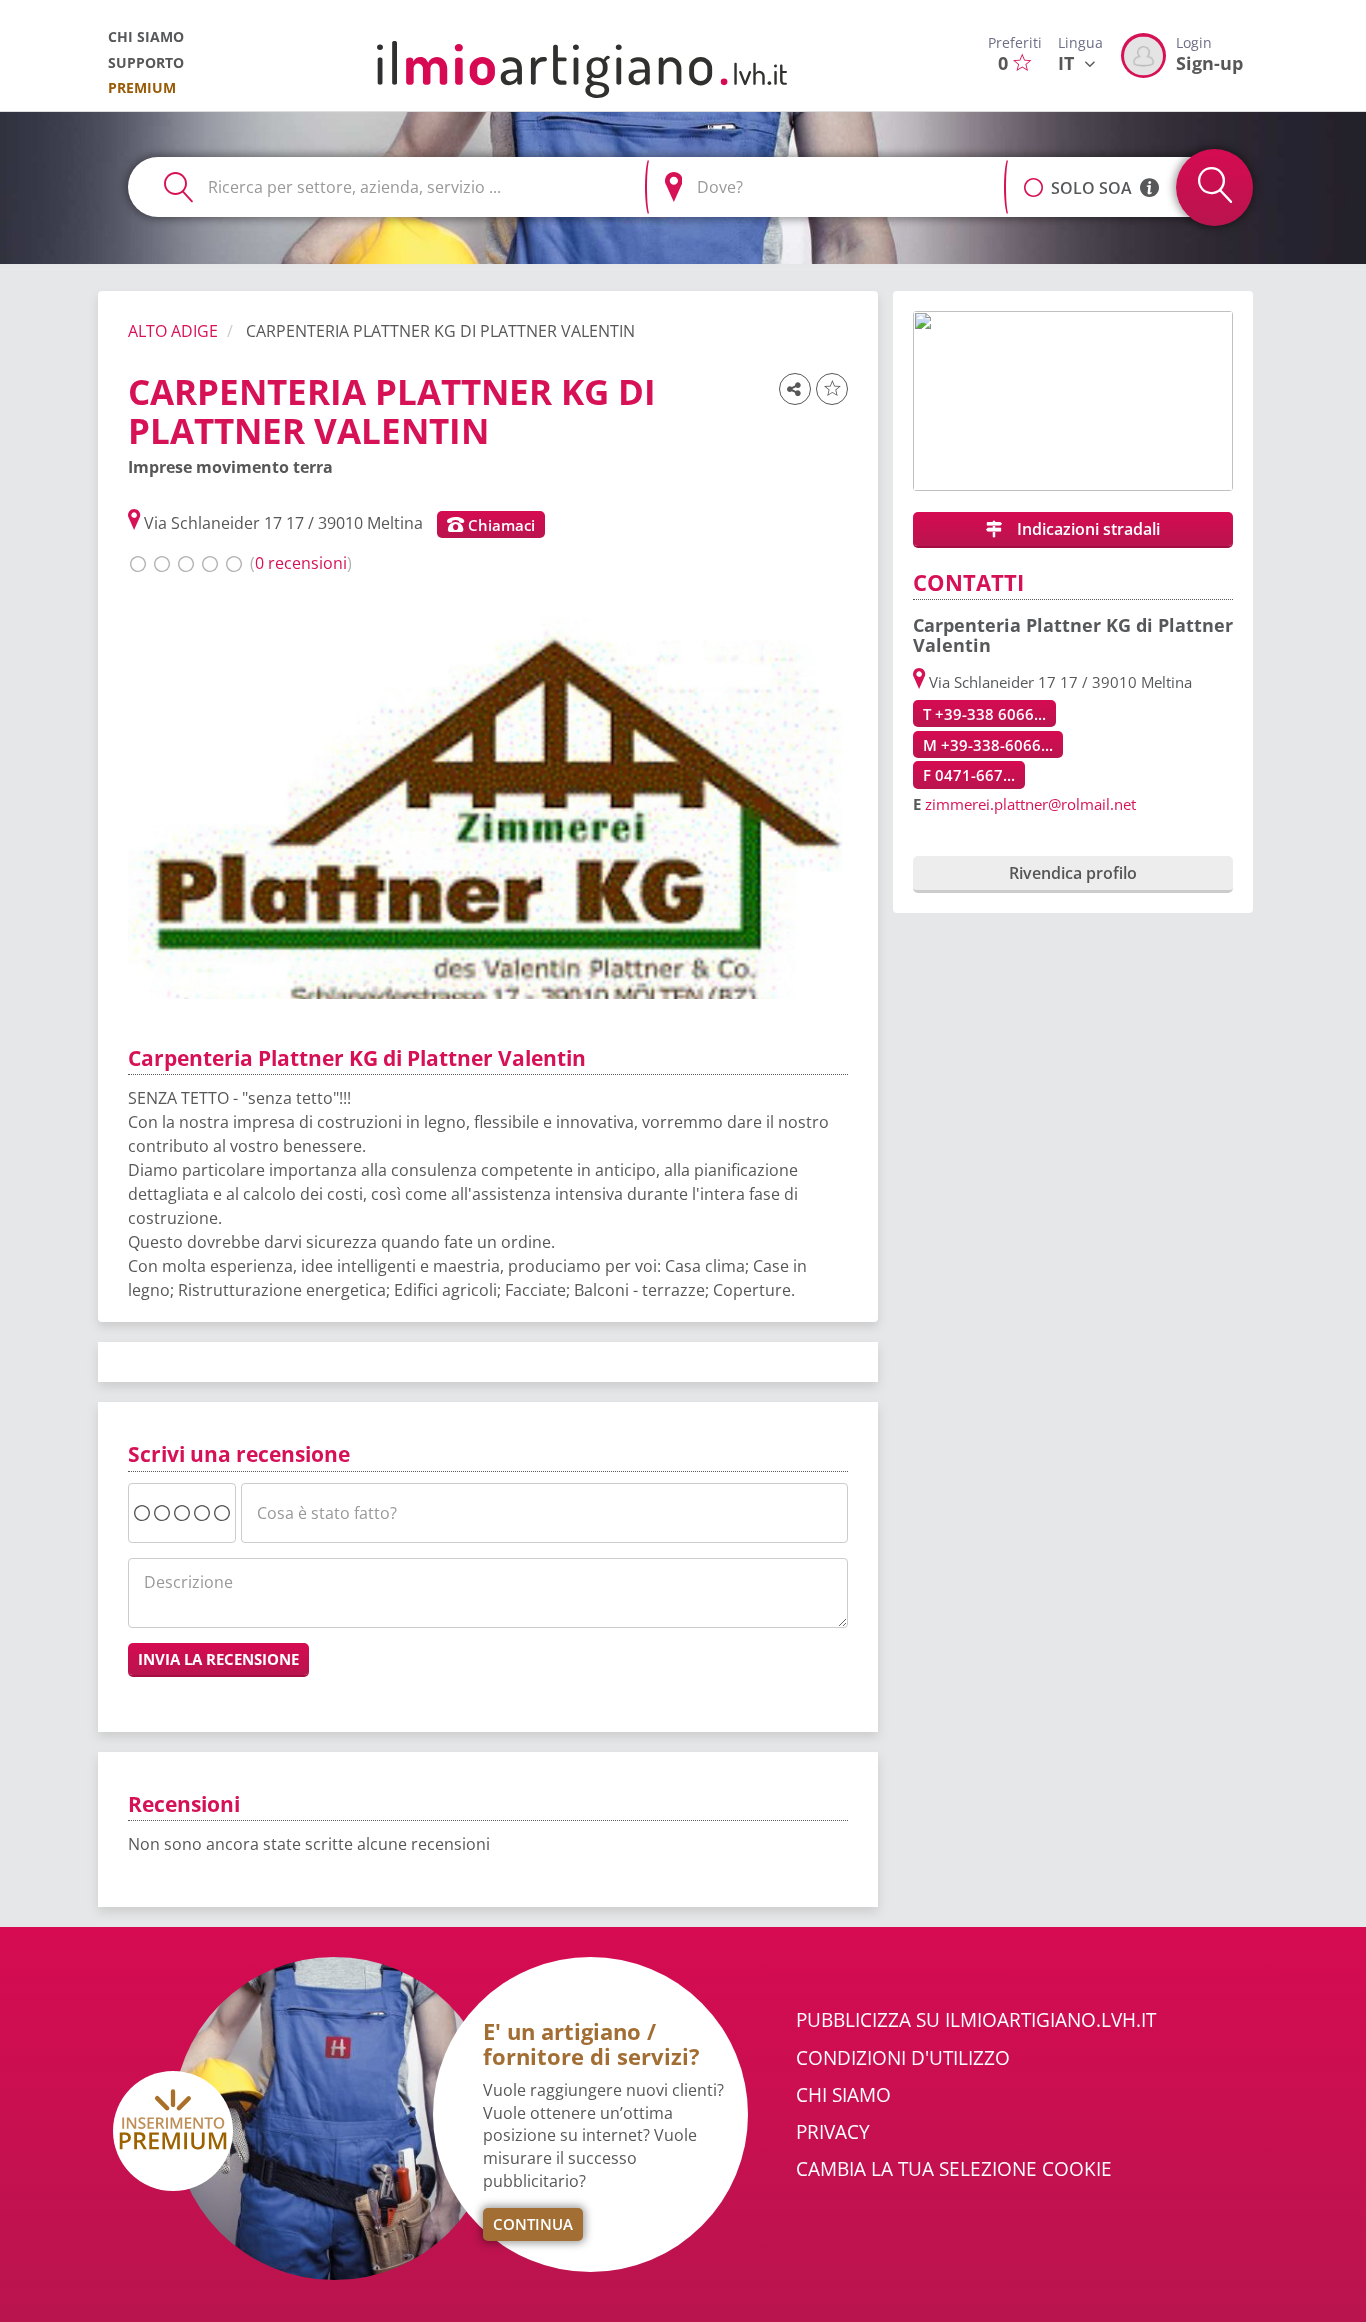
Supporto (146, 62)
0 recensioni (301, 563)
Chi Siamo (843, 2095)
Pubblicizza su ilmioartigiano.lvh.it (976, 2020)
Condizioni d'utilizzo (903, 2058)
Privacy (833, 2132)
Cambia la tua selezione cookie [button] (954, 2169)
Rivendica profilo (1073, 873)
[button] (1033, 177)
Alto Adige (173, 331)
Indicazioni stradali (1086, 529)
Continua (533, 2224)
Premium (142, 87)
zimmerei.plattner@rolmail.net (1030, 804)
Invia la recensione (218, 1659)
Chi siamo (146, 36)
